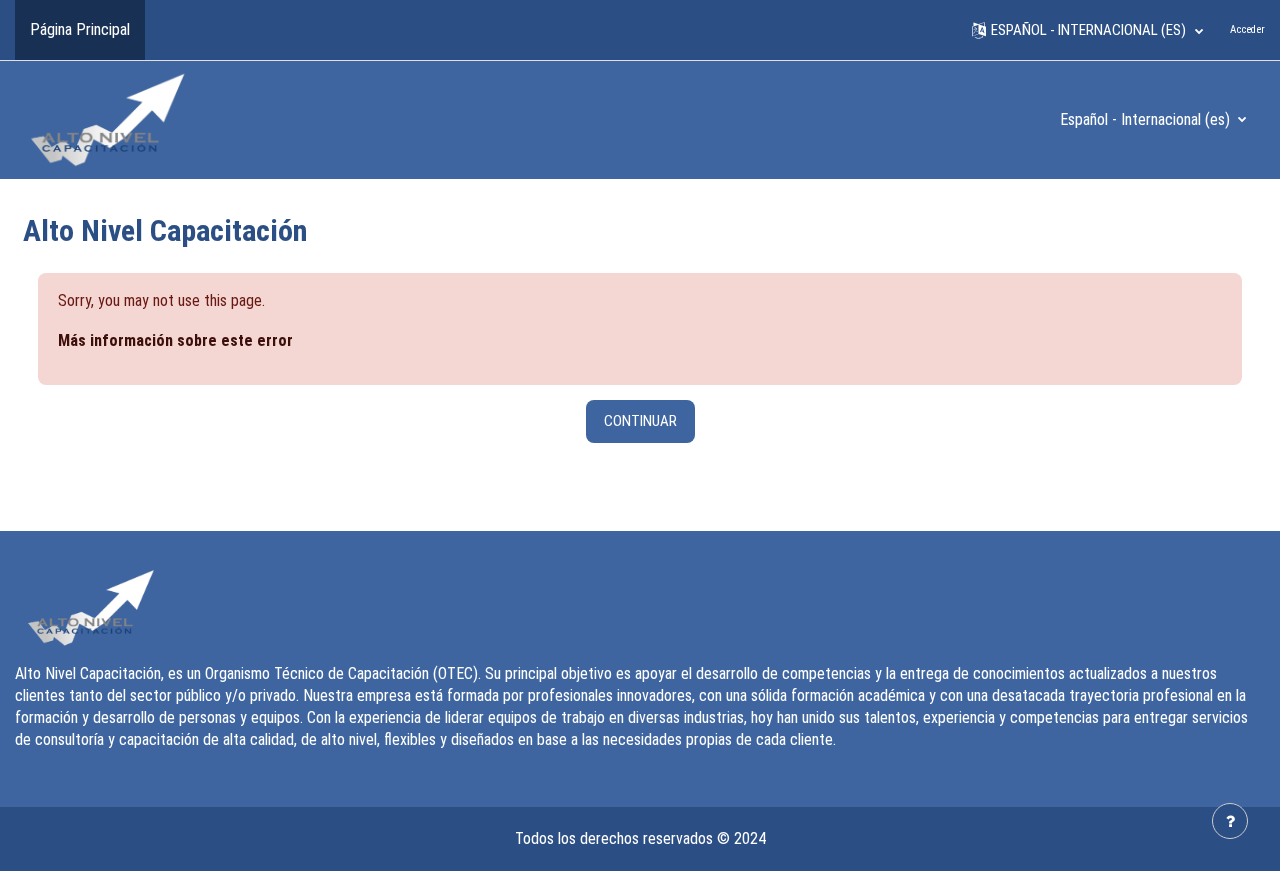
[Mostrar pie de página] (1230, 821)
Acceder (1247, 29)
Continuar (640, 421)
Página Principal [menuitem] (80, 29)
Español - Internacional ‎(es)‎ (1147, 119)
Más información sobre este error (175, 340)
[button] (1087, 30)
